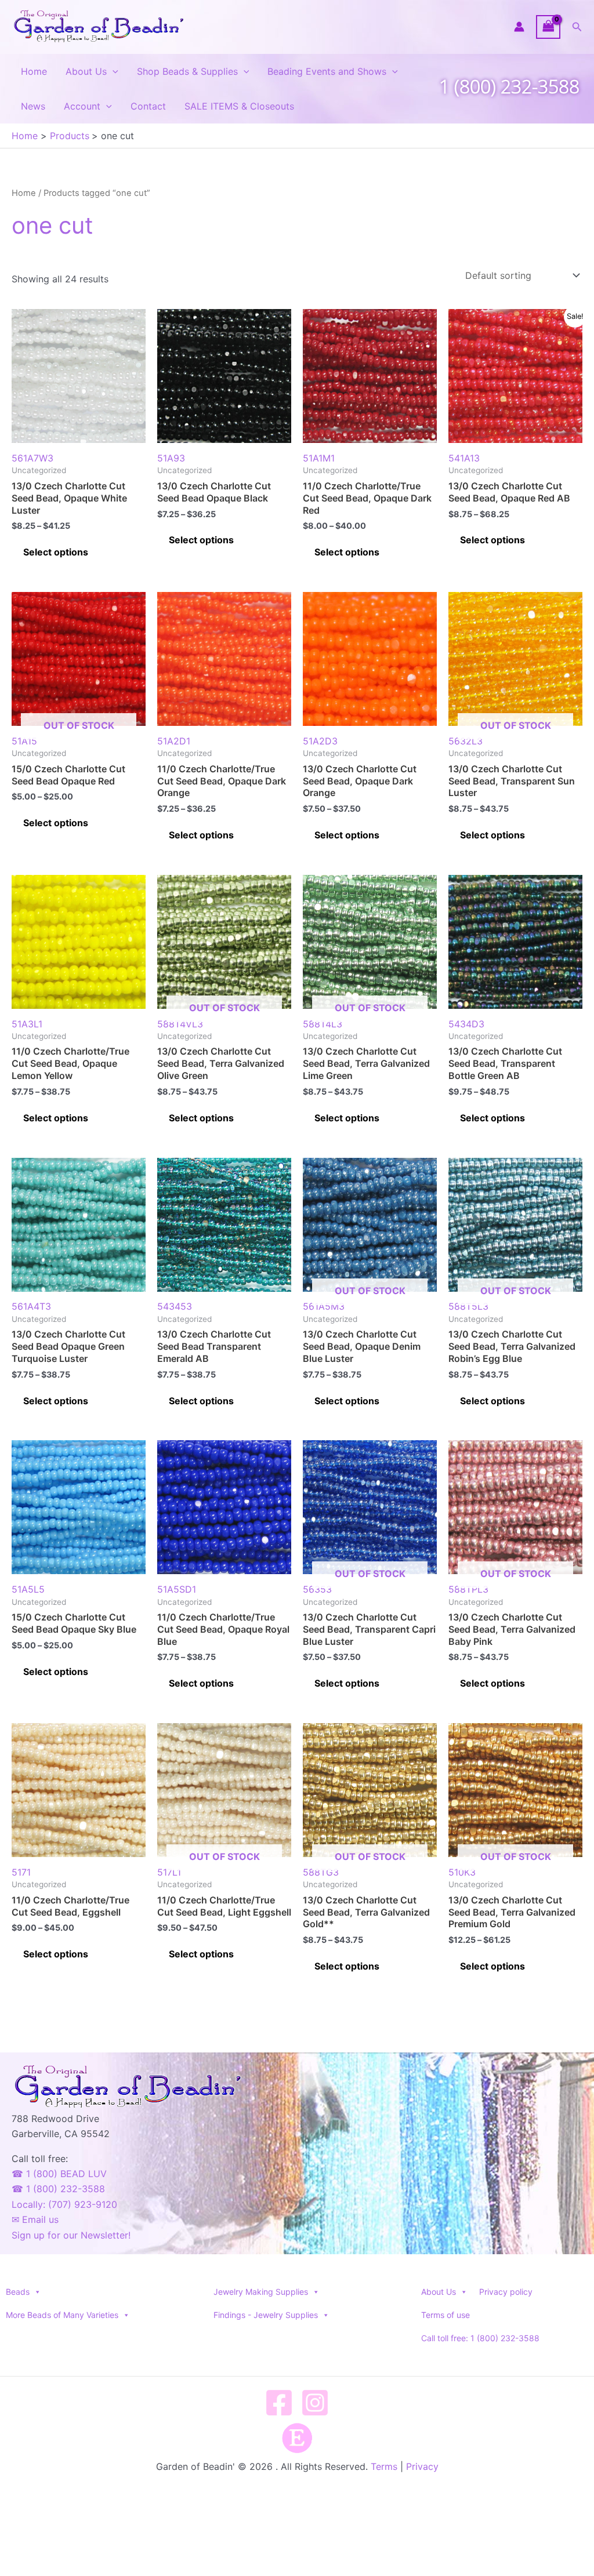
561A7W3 (32, 458)
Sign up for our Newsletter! (71, 2235)
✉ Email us (35, 2219)
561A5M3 (354, 1298)
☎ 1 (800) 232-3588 (58, 2189)
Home (34, 71)
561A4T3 (31, 1306)
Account (82, 106)
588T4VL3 (209, 1015)
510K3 (500, 1864)
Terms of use (445, 2315)
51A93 (171, 458)
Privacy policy (506, 2292)
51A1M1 (319, 458)
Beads (18, 2292)
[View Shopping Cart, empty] (548, 27)
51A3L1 (27, 1024)
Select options (56, 552)
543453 (175, 1306)
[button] (577, 27)
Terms (384, 2466)
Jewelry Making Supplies (261, 2292)
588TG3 (354, 1864)
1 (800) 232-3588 (509, 86)
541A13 (464, 458)
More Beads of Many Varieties (62, 2315)
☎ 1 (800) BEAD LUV (59, 2174)
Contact (148, 106)
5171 (21, 1872)
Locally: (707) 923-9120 (64, 2204)
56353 (354, 1581)
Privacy (422, 2466)
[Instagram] (315, 2403)
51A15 (63, 733)
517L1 (209, 1864)
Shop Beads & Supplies (187, 71)
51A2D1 (174, 741)
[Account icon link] (519, 27)
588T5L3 (500, 1298)
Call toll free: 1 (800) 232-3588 (480, 2338)
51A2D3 (320, 741)
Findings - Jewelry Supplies (266, 2315)
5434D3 (466, 1024)
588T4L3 (354, 1015)
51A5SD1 (177, 1589)
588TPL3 (500, 1581)
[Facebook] (279, 2403)
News (33, 106)
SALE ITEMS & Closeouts (239, 106)
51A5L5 (28, 1589)
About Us (86, 71)
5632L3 (500, 733)
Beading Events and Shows (327, 71)
